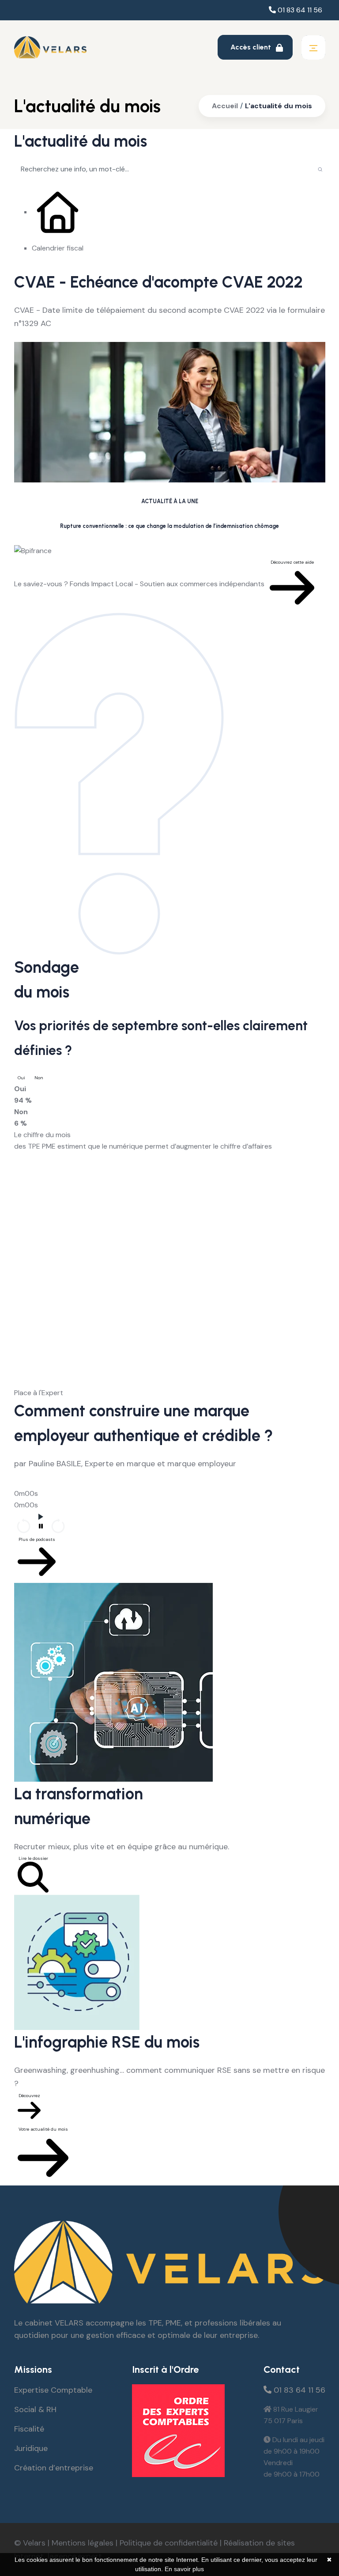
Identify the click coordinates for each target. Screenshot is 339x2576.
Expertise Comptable (53, 2390)
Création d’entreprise (54, 2468)
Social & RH (35, 2409)
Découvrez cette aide (292, 562)
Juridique (31, 2448)
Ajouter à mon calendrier (50, 336)
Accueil (225, 106)
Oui (21, 1078)
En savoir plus (184, 2569)
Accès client (252, 47)
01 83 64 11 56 (299, 10)
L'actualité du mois (279, 106)
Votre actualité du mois (43, 2129)
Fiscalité (29, 2429)
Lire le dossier (33, 1858)
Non (39, 1078)
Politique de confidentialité (169, 2543)
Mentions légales (83, 2543)
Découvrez (29, 2096)
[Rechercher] (320, 169)
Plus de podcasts (37, 1539)
